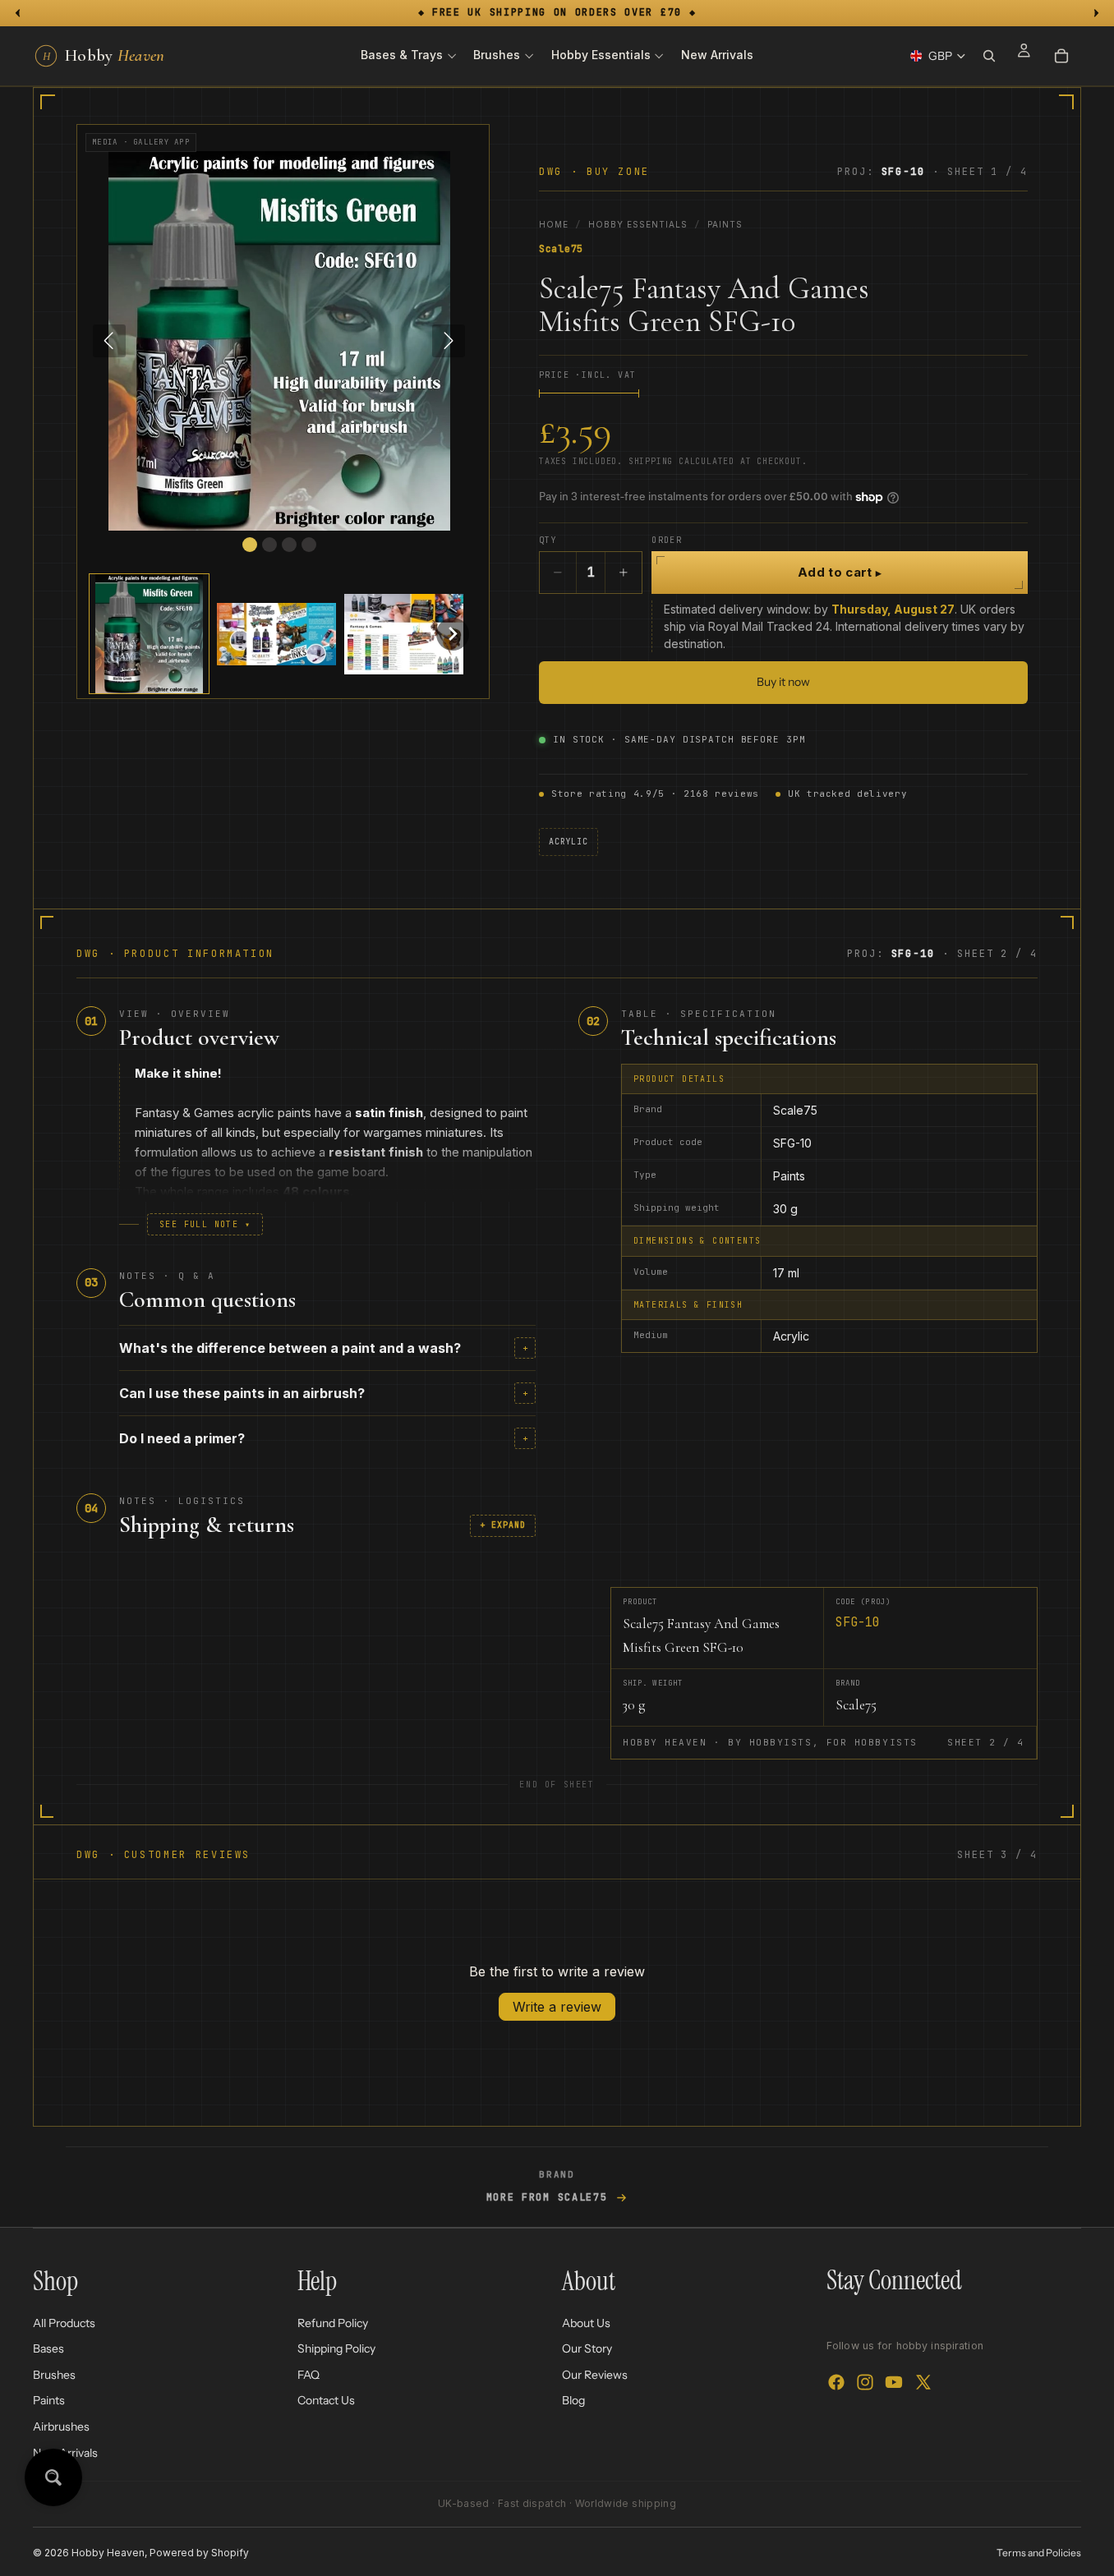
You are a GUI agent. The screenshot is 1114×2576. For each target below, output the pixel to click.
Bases (48, 2348)
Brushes (54, 2375)
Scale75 (561, 249)
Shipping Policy (336, 2348)
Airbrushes (61, 2426)
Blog (573, 2400)
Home (554, 224)
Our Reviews (595, 2375)
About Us (586, 2322)
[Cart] (1061, 56)
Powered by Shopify (199, 2553)
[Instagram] (865, 2382)
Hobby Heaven (108, 2553)
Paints (725, 224)
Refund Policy (333, 2322)
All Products (64, 2322)
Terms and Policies (1039, 2553)
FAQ (308, 2375)
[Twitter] (923, 2382)
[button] (149, 634)
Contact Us (326, 2400)
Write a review (557, 2007)
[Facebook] (836, 2382)
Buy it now (783, 682)
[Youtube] (894, 2382)
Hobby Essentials (638, 224)
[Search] (989, 56)
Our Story (587, 2348)
